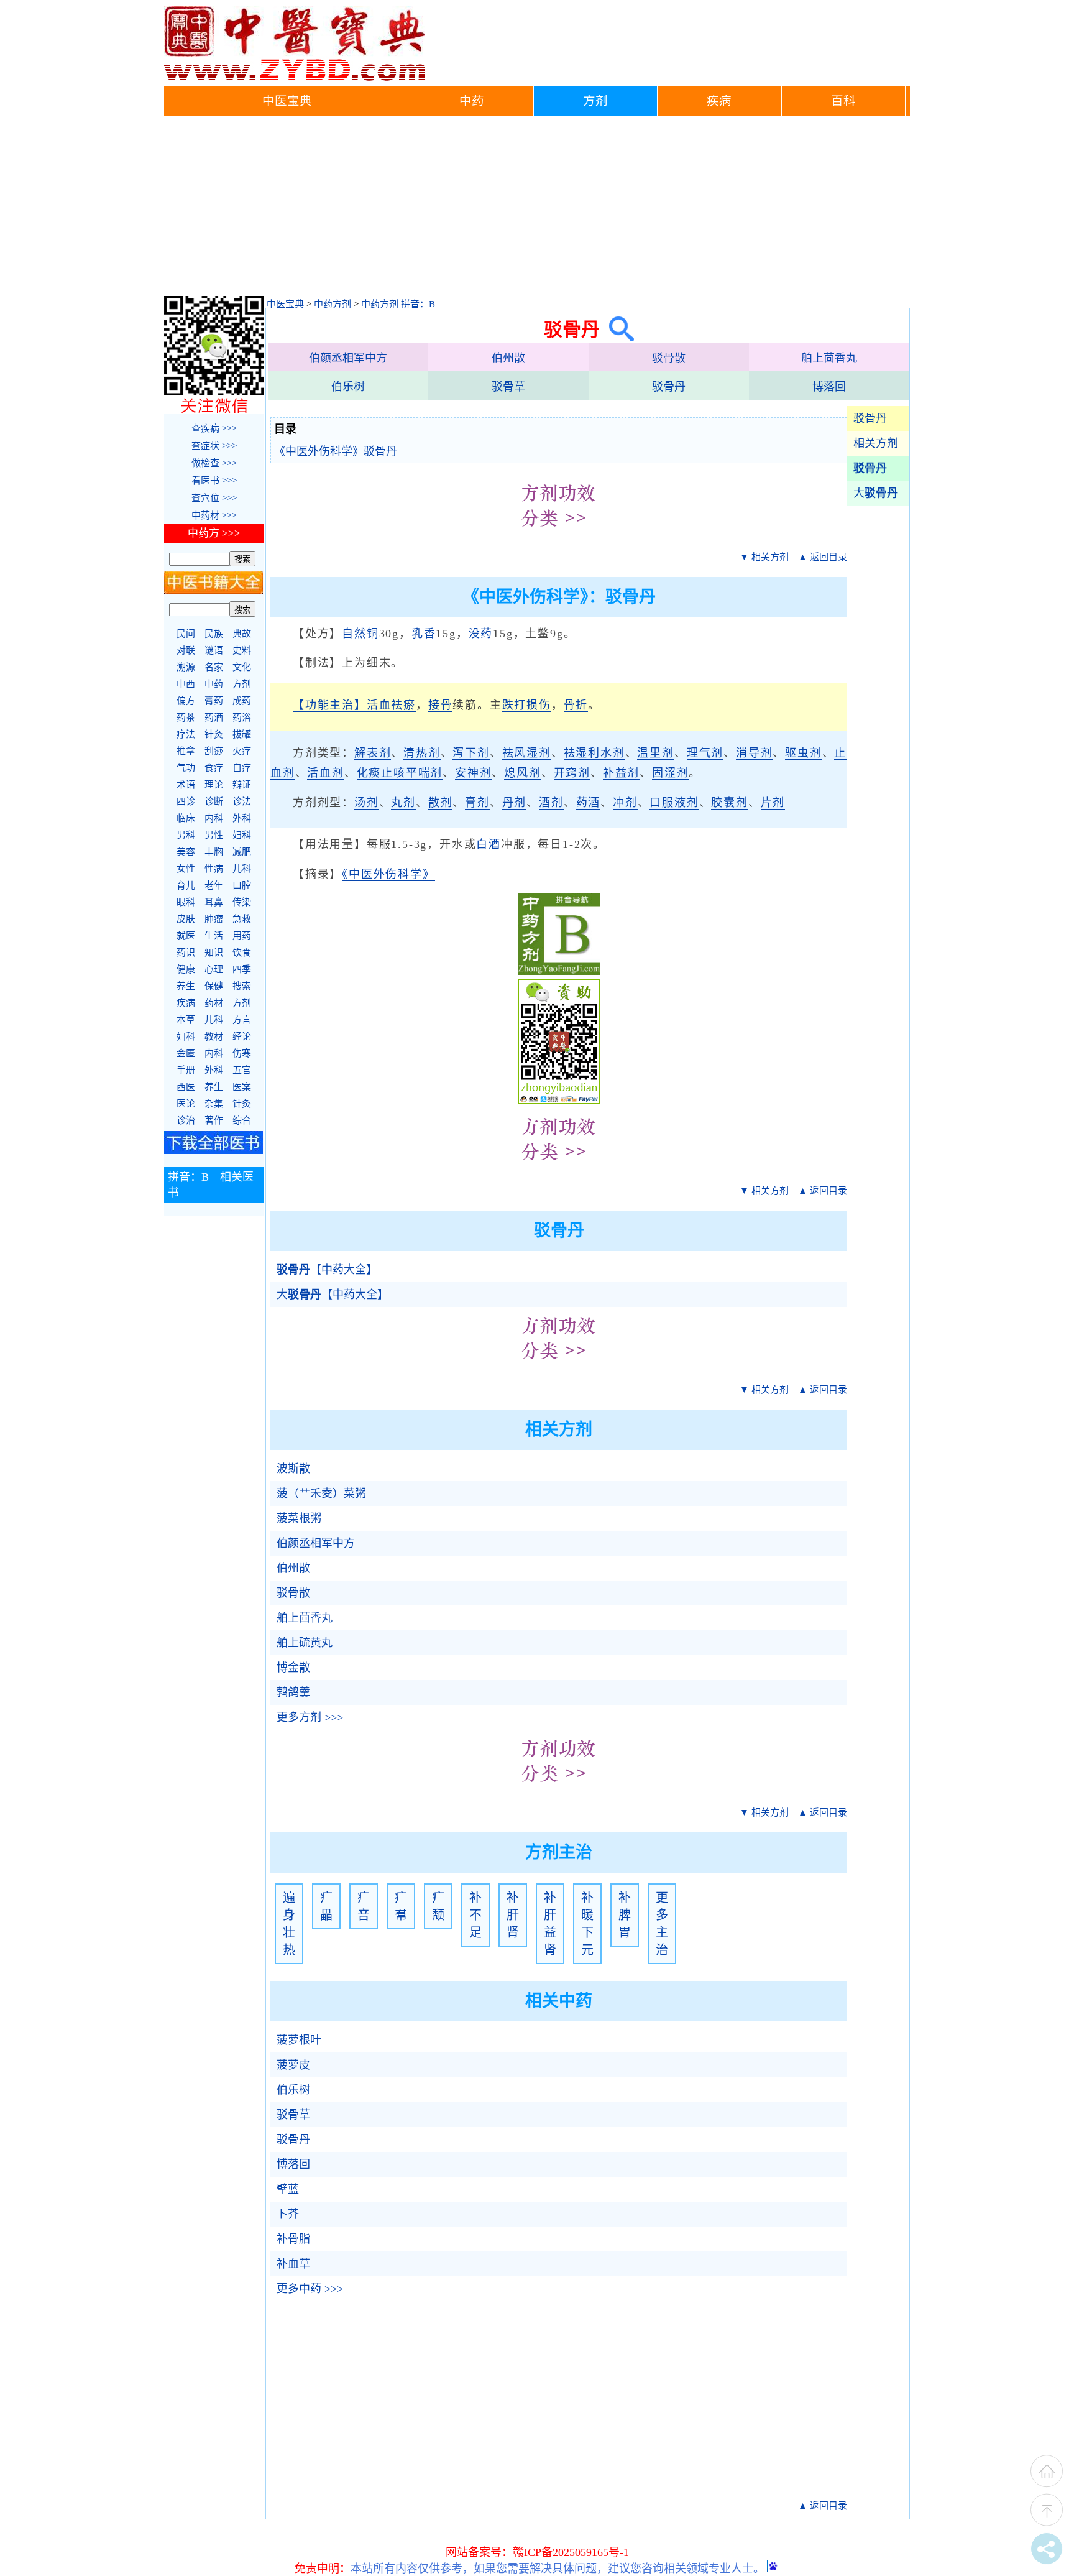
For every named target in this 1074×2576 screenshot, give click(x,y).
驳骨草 (508, 387)
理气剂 (705, 753)
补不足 (475, 1915)
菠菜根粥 (299, 1518)
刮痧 (214, 751)
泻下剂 (471, 753)
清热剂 (422, 753)
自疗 (242, 768)
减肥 (242, 852)
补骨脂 (293, 2239)
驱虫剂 (803, 753)
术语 (186, 785)
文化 (242, 667)
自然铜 (360, 634)
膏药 (214, 701)
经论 (242, 1036)
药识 (186, 953)
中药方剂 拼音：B (398, 304)
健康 (186, 969)
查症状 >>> (214, 446)
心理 (214, 969)
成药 (242, 701)
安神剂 (473, 773)
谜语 (214, 650)
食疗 (214, 768)
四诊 (186, 801)
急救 (242, 919)
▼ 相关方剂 (764, 557)
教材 (214, 1036)
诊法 (242, 801)
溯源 (186, 667)
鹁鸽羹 (293, 1692)
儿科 (242, 869)
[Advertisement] (537, 209)
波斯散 (293, 1469)
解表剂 (373, 753)
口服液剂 (674, 803)
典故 (242, 634)
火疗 (242, 751)
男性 (214, 835)
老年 (214, 885)
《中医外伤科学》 (388, 874)
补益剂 (621, 773)
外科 (242, 818)
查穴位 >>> (214, 498)
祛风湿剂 (527, 753)
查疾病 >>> (214, 428)
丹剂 (515, 803)
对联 (186, 650)
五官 (242, 1070)
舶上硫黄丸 (305, 1643)
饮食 (242, 953)
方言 (242, 1020)
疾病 (719, 101)
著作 (214, 1120)
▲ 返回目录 (823, 557)
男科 (186, 835)
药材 (214, 1003)
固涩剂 (670, 773)
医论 (186, 1104)
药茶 (186, 718)
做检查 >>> (214, 463)
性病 (214, 869)
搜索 (242, 986)
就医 (186, 936)
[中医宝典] (295, 78)
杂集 (214, 1104)
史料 (242, 650)
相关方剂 (876, 443)
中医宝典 (287, 101)
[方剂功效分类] (559, 536)
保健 (214, 986)
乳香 (424, 634)
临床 (186, 818)
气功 (186, 768)
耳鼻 (214, 902)
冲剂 (625, 803)
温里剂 (655, 753)
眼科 (186, 902)
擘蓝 (288, 2189)
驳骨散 (669, 358)
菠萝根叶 (299, 2040)
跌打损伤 (527, 705)
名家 (214, 667)
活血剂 (325, 773)
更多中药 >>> (310, 2289)
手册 (186, 1070)
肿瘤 (214, 919)
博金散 (293, 1668)
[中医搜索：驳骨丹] (617, 329)
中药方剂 (333, 304)
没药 (481, 634)
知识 (214, 953)
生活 (214, 936)
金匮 (186, 1053)
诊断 (214, 801)
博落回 (829, 387)
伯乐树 (348, 387)
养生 (186, 986)
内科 (214, 818)
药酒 (589, 803)
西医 (186, 1087)
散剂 (441, 803)
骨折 (576, 705)
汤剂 (367, 803)
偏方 (186, 701)
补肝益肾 (550, 1924)
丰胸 (214, 852)
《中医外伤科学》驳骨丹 (336, 451)
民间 (186, 634)
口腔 (242, 885)
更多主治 (662, 1924)
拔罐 (242, 734)
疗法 (186, 734)
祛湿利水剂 (594, 753)
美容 (186, 852)
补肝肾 (513, 1915)
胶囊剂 (729, 803)
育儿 (186, 885)
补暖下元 (587, 1924)
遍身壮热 (289, 1924)
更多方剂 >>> (310, 1717)
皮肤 (186, 919)
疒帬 (401, 1906)
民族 (214, 634)
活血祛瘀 (391, 705)
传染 (242, 902)
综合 (242, 1120)
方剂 (595, 101)
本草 (186, 1020)
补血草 (293, 2264)
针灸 (214, 734)
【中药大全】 (327, 1270)
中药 (472, 101)
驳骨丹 (669, 387)
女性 (186, 869)
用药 (242, 936)
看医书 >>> (214, 481)
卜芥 (288, 2214)
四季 (242, 969)
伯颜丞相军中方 (348, 358)
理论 (214, 785)
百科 (843, 101)
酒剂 (551, 803)
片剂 (773, 803)
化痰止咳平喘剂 (400, 773)
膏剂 (477, 803)
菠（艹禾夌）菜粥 (321, 1493)
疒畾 (326, 1906)
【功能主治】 (330, 705)
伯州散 (508, 358)
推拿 (186, 751)
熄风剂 (522, 773)
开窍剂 (572, 773)
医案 (242, 1087)
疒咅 (364, 1906)
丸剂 (403, 803)
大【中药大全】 (333, 1295)
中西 (186, 684)
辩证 (242, 785)
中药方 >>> (214, 533)
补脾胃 (625, 1915)
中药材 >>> (214, 515)
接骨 (441, 705)
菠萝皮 (293, 2065)
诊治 (186, 1120)
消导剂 (754, 753)
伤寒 (242, 1053)
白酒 (489, 844)
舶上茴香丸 (829, 358)
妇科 (242, 835)
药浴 (242, 718)
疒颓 (438, 1906)
